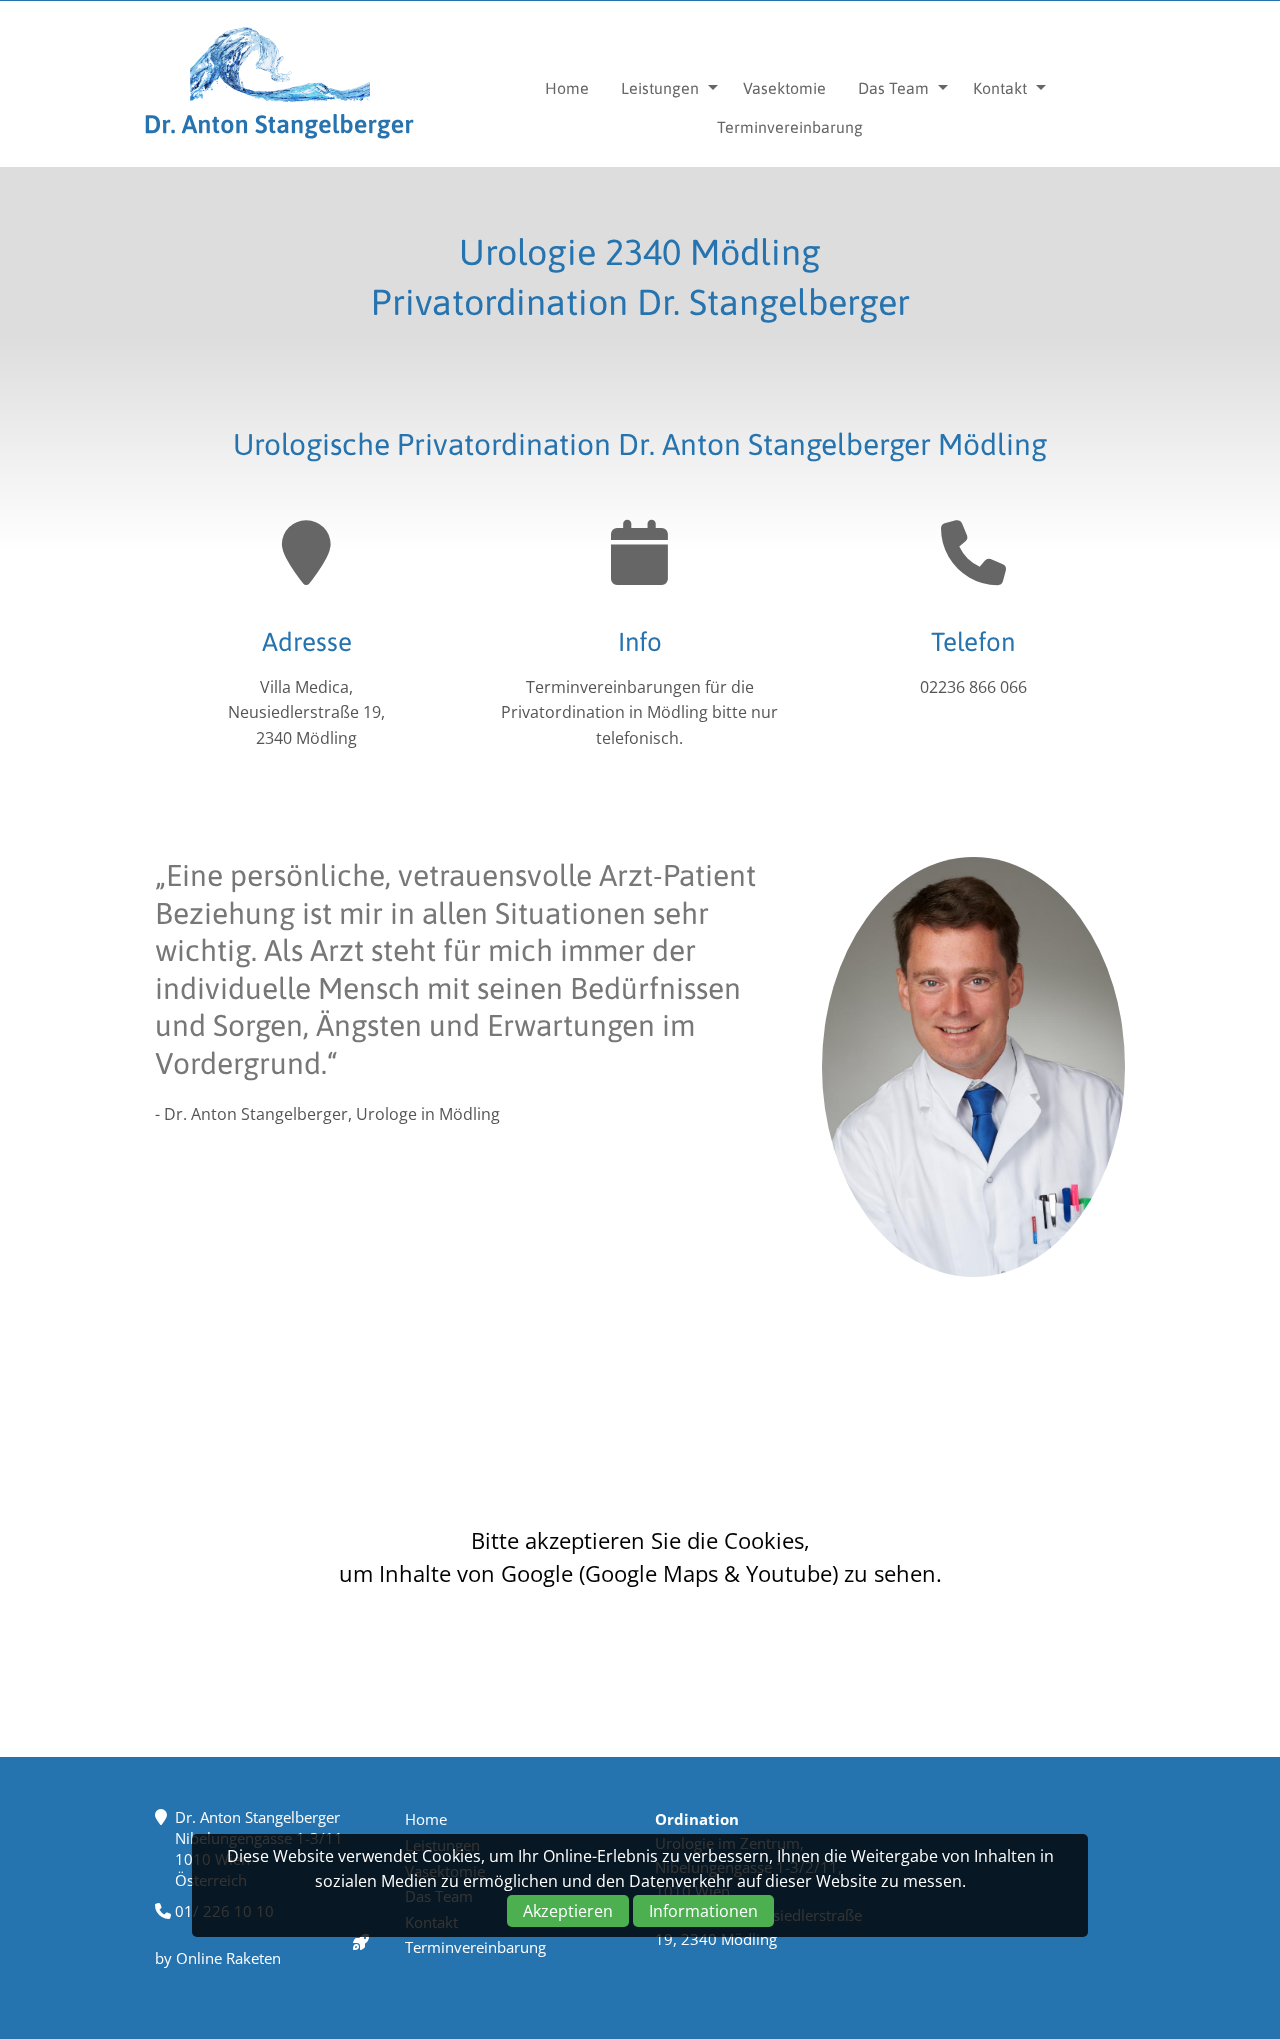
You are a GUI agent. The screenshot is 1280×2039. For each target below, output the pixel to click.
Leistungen (660, 88)
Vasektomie (784, 88)
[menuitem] (567, 88)
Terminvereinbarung (790, 127)
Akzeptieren (568, 1911)
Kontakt (1000, 88)
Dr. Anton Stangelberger (280, 84)
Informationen (703, 1911)
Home (567, 88)
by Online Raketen (218, 1958)
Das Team (893, 88)
